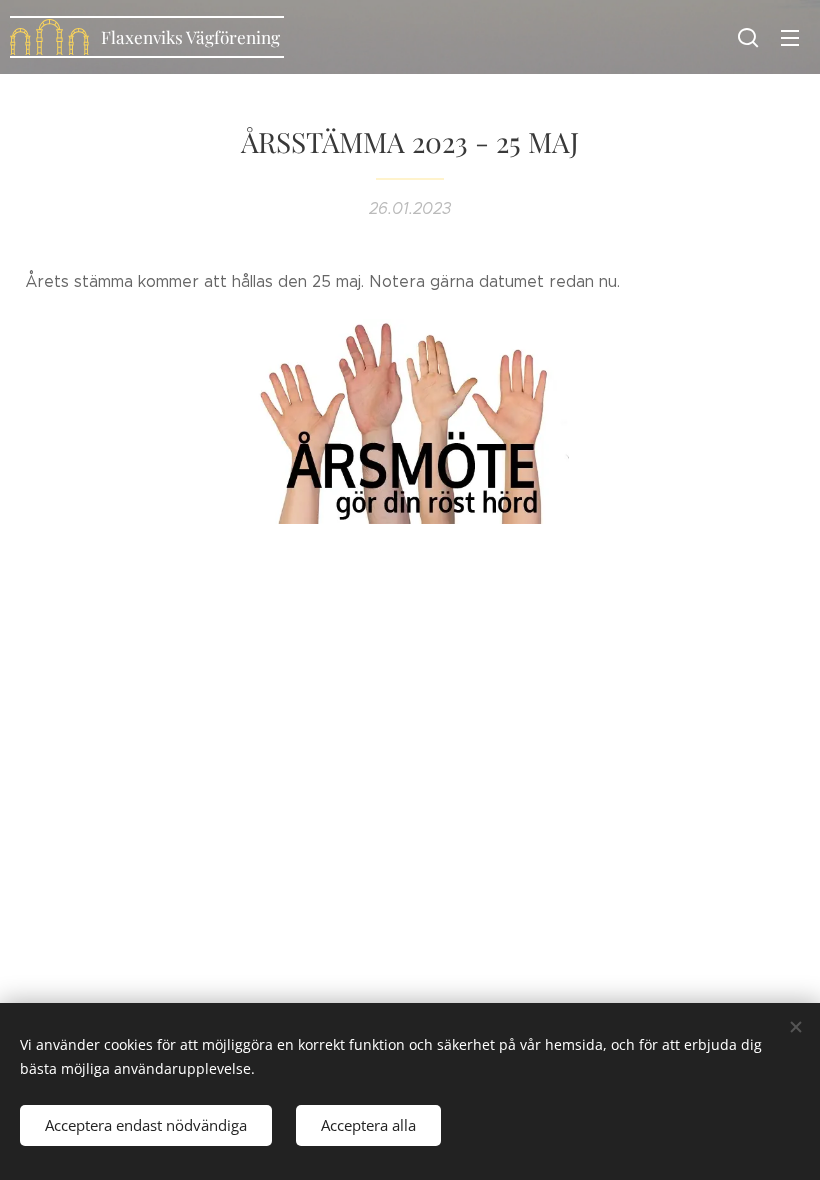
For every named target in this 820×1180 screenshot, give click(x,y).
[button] (748, 37)
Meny (790, 37)
